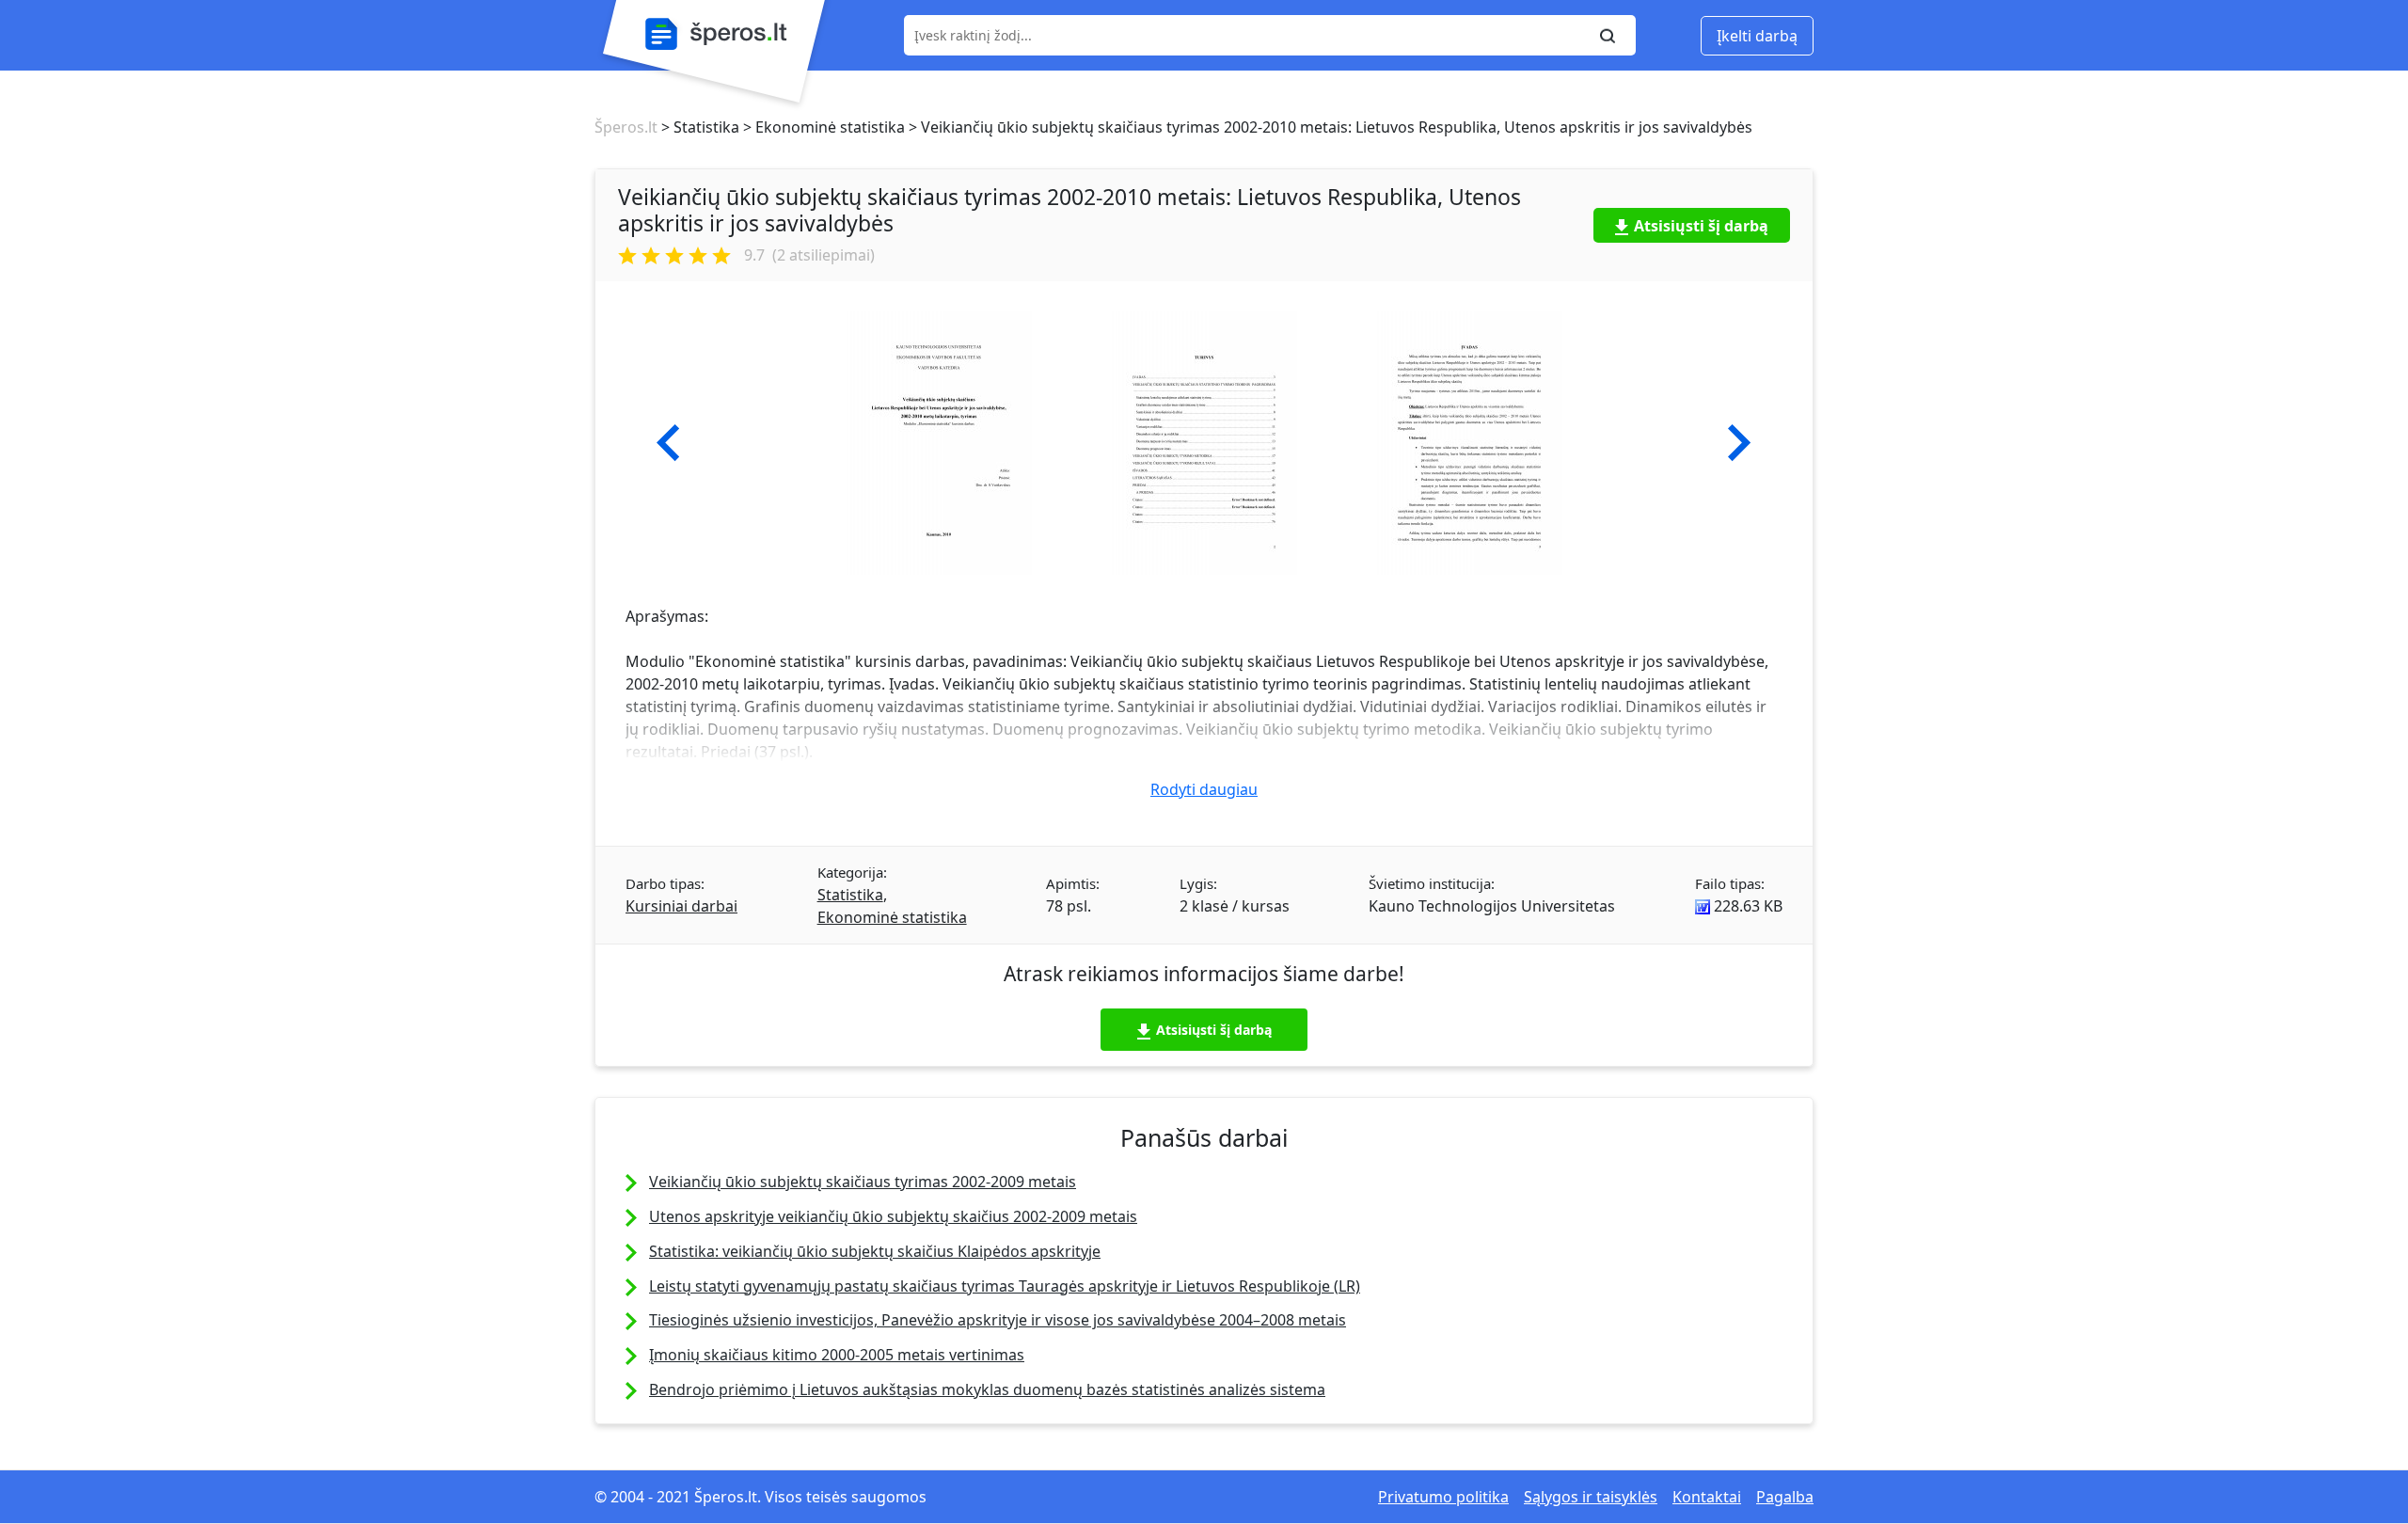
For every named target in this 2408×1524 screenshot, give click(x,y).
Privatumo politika (1443, 1497)
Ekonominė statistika (892, 917)
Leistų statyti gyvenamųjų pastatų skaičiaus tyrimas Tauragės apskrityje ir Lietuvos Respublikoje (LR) (1005, 1286)
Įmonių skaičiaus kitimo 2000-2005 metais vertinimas (837, 1355)
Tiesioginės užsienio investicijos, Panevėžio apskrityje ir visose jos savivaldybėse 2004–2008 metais (998, 1320)
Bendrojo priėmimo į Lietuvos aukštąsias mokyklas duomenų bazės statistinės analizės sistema (987, 1389)
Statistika (850, 895)
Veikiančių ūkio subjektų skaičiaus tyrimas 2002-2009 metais (863, 1182)
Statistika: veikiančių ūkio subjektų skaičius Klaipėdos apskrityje (875, 1251)
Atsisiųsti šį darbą (1701, 226)
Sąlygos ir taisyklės (1591, 1497)
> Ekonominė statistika (822, 127)
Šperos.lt (626, 127)
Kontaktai (1707, 1497)
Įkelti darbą (1757, 36)
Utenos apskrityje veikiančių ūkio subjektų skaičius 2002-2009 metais (893, 1216)
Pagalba (1785, 1497)
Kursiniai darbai (681, 906)
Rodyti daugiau (1204, 789)
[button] (668, 443)
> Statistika (698, 127)
